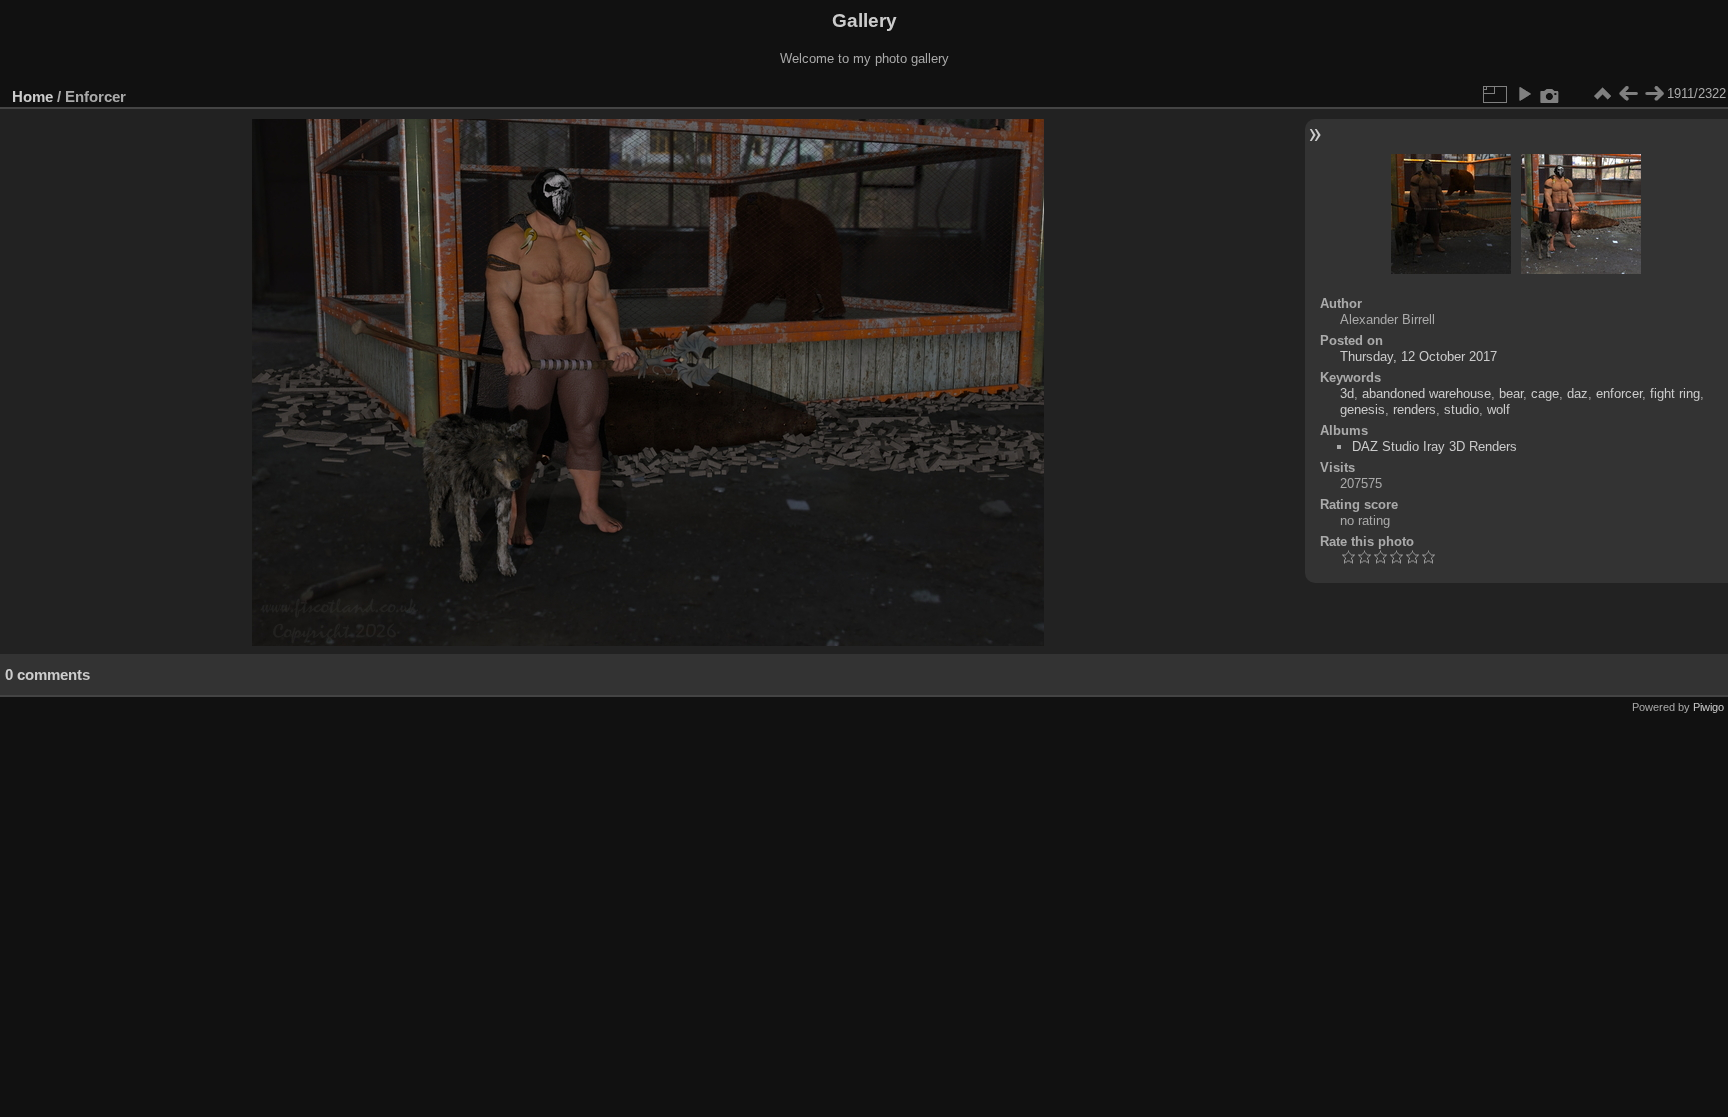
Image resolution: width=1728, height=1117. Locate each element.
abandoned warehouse (1426, 393)
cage (1545, 393)
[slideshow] (1524, 94)
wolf (1498, 409)
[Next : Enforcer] (1654, 94)
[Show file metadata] (1550, 94)
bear (1511, 393)
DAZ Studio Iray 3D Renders (1434, 446)
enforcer (1619, 393)
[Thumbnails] (1602, 94)
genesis (1362, 409)
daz (1577, 393)
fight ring (1675, 393)
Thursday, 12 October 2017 (1418, 356)
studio (1461, 409)
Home (32, 96)
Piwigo (1708, 707)
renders (1414, 409)
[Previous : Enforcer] (1628, 94)
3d (1347, 393)
